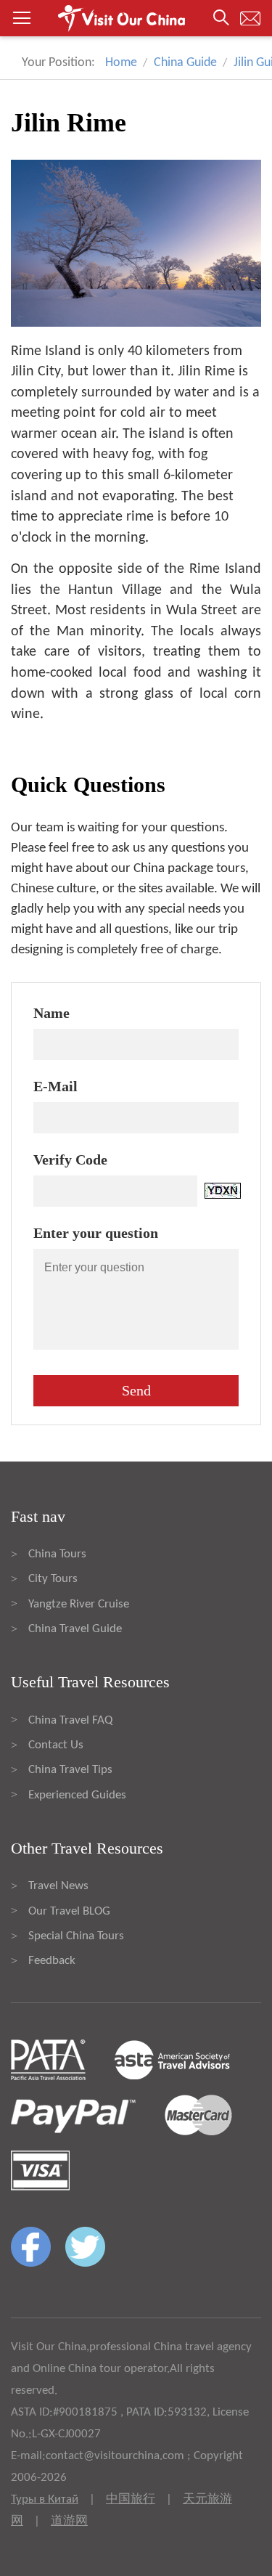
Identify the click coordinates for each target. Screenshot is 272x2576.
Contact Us (56, 1745)
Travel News (58, 1886)
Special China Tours (76, 1936)
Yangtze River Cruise (79, 1604)
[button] (136, 18)
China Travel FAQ (70, 1720)
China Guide (185, 63)
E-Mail (55, 1086)
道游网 (69, 2521)
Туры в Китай (45, 2499)
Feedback (52, 1961)
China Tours (57, 1554)
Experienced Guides (77, 1795)
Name (51, 1013)
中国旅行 (131, 2499)
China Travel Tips (70, 1770)
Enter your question (96, 1233)
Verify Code (70, 1159)
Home (121, 63)
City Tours (53, 1579)
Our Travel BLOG (69, 1911)
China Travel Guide (75, 1629)
